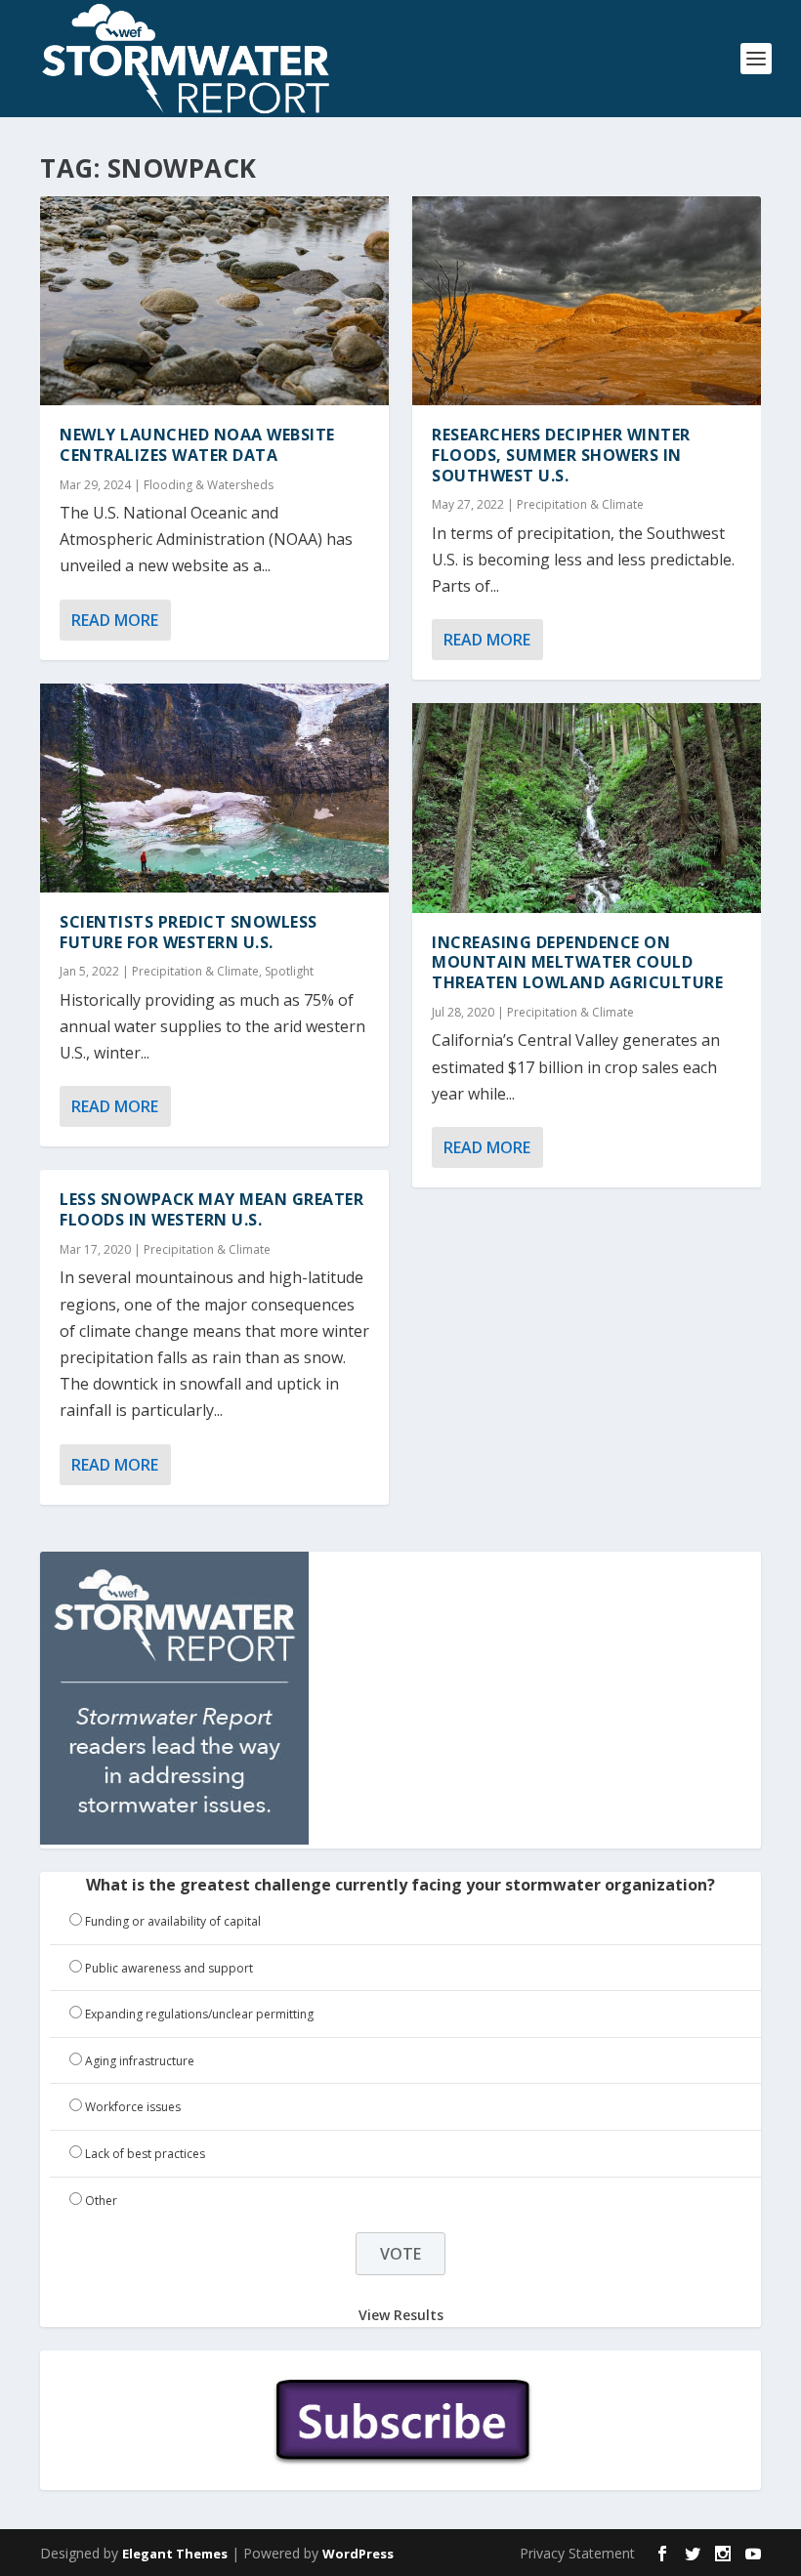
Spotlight (289, 971)
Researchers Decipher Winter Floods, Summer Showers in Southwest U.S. (561, 455)
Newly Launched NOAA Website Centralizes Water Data (197, 445)
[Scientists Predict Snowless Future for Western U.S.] (214, 788)
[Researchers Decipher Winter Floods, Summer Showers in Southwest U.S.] (587, 301)
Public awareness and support (169, 1968)
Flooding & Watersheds (209, 485)
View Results (401, 2314)
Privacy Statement (577, 2553)
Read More (115, 620)
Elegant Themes (175, 2554)
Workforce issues (133, 2107)
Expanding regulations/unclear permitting (199, 2014)
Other (101, 2201)
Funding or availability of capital (173, 1921)
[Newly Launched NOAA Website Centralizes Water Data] (214, 301)
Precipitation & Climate (195, 971)
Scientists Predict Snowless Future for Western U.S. (189, 932)
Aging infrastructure (140, 2061)
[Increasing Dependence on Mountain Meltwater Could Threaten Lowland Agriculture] (587, 808)
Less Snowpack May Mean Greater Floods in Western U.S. (211, 1209)
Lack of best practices (145, 2154)
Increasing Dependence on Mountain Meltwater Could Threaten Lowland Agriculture (577, 963)
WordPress (358, 2554)
